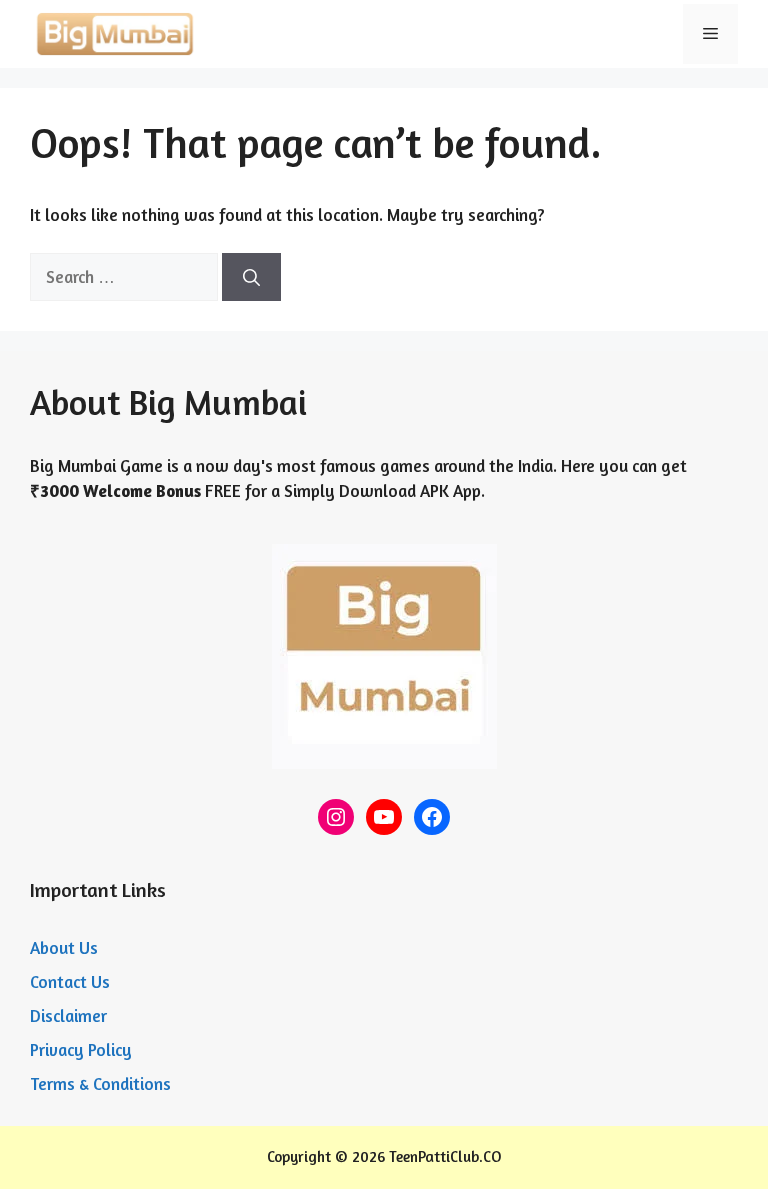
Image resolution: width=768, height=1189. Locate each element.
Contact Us (70, 981)
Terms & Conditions (100, 1083)
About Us (64, 947)
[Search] (251, 277)
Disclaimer (68, 1015)
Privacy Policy (81, 1049)
